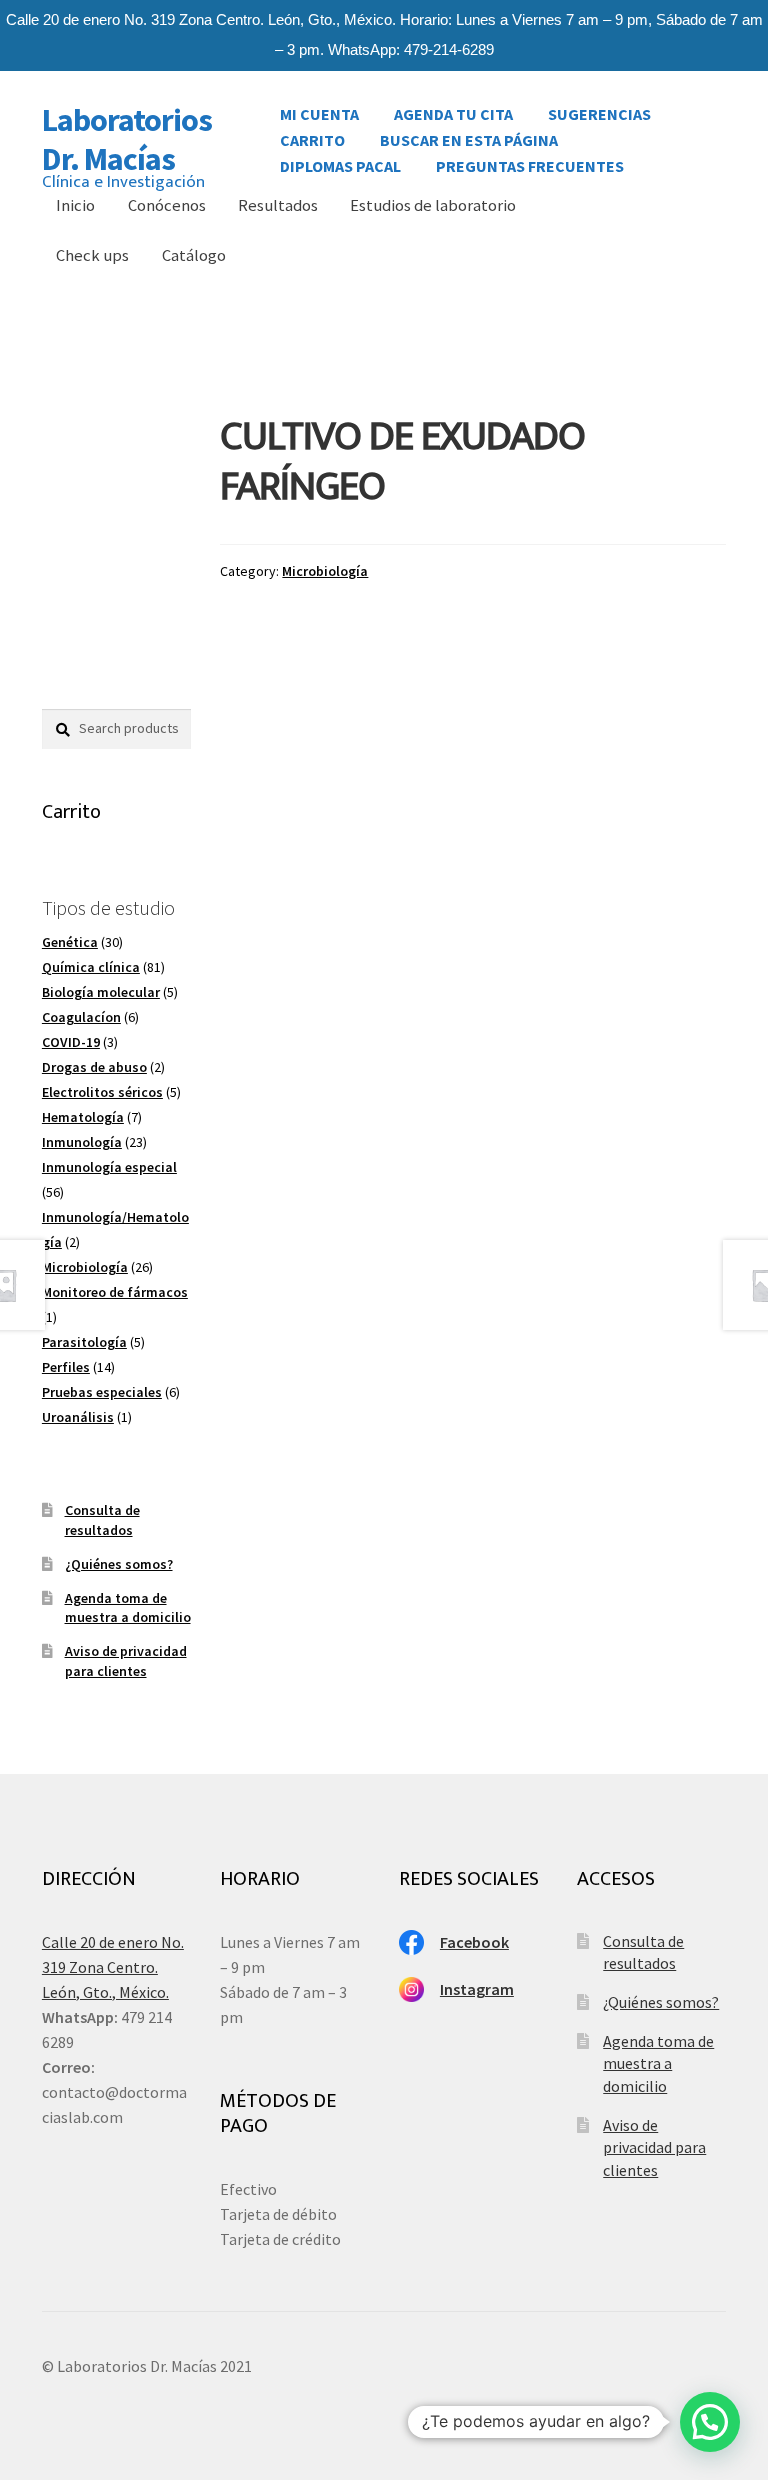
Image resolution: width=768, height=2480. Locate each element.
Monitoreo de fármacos (115, 1292)
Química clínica (91, 967)
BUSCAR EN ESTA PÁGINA (469, 135)
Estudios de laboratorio (433, 205)
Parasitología (84, 1342)
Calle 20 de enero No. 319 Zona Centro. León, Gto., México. (113, 1967)
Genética (70, 942)
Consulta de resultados (102, 1520)
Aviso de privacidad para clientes (126, 1661)
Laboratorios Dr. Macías (127, 139)
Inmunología (82, 1142)
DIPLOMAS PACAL (340, 161)
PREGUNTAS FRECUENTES (530, 161)
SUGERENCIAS (599, 109)
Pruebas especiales (102, 1392)
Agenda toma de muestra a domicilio (128, 1608)
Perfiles (66, 1367)
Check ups (92, 255)
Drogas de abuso (94, 1067)
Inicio (75, 205)
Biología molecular (101, 992)
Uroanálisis (78, 1417)
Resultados (278, 205)
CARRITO (312, 135)
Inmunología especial (109, 1167)
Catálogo (194, 255)
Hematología (83, 1117)
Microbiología (325, 571)
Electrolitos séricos (102, 1092)
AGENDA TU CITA (453, 109)
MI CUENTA (319, 109)
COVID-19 (71, 1042)
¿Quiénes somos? (119, 1564)
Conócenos (167, 205)
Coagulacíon (81, 1017)
